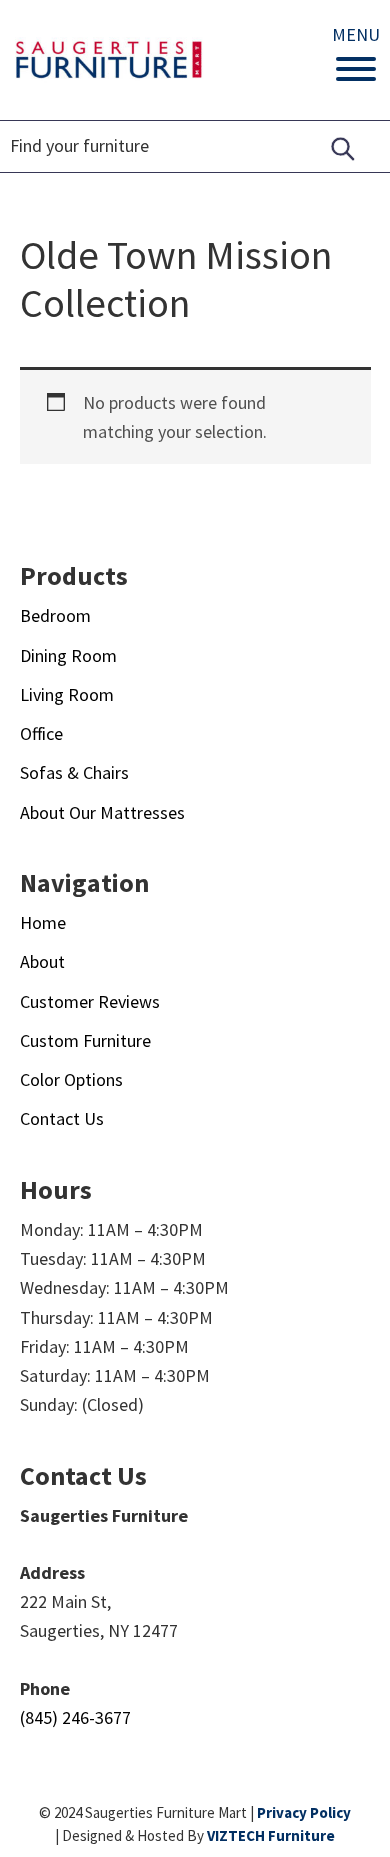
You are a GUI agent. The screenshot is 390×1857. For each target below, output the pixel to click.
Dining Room (68, 655)
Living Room (67, 694)
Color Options (71, 1079)
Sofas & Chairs (74, 772)
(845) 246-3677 (75, 1717)
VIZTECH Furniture (271, 1835)
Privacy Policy (304, 1812)
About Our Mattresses (102, 812)
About (42, 961)
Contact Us (62, 1118)
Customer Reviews (90, 1001)
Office (41, 733)
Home (43, 922)
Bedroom (55, 615)
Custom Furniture (85, 1040)
